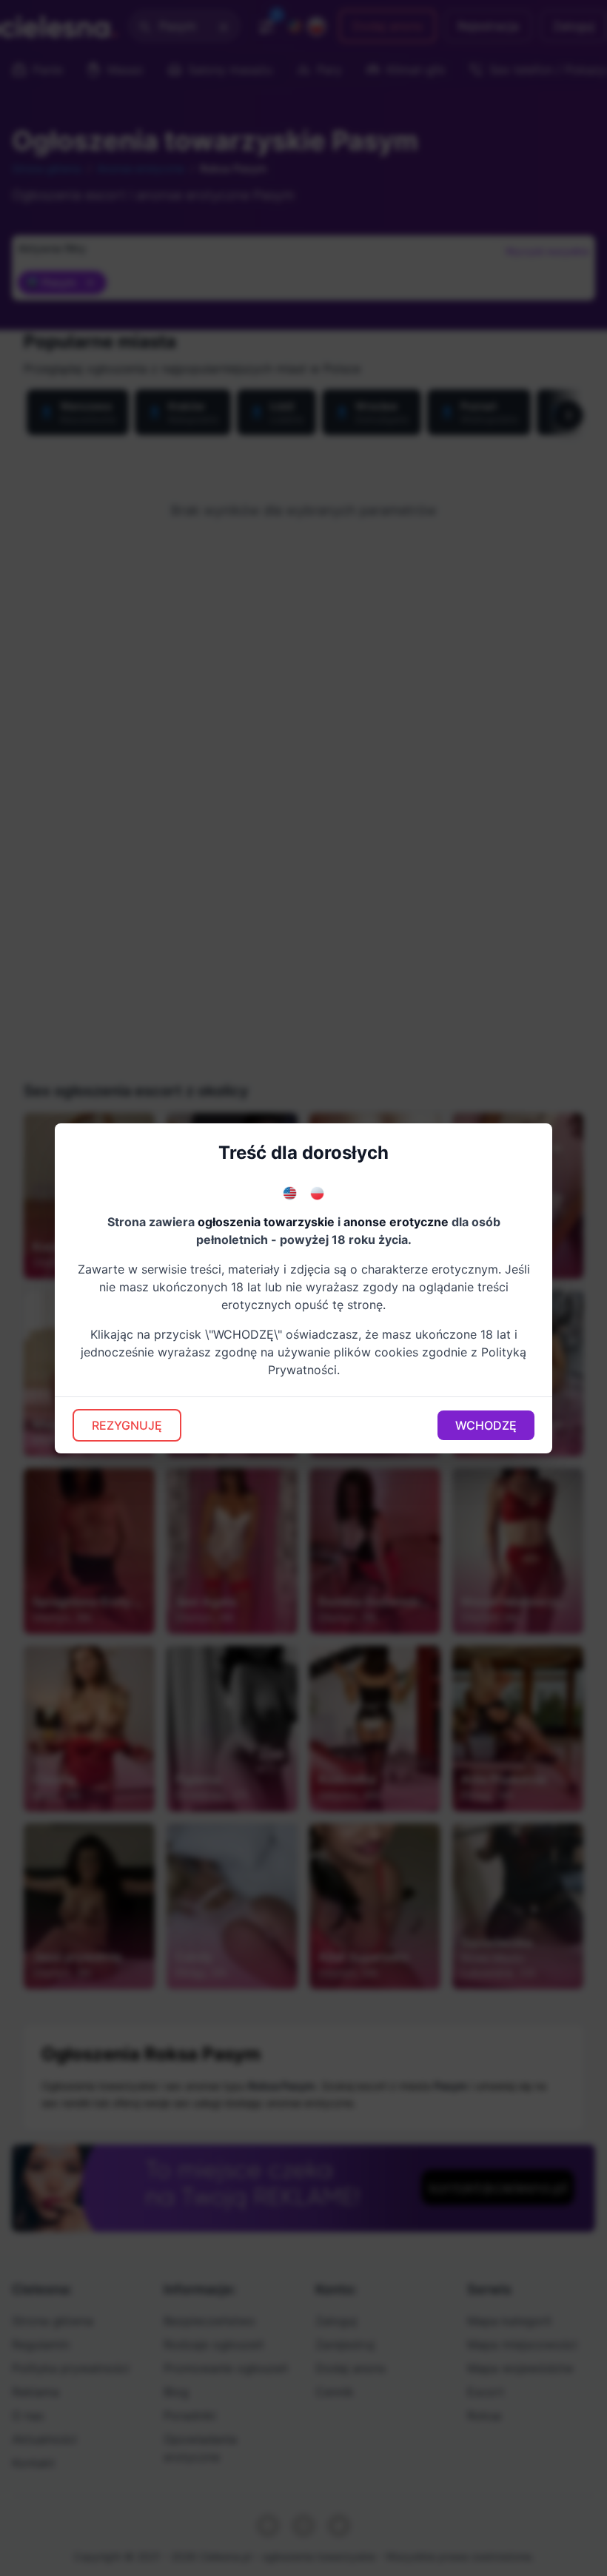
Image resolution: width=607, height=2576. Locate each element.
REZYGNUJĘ (127, 1425)
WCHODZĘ (486, 1425)
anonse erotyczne (396, 1222)
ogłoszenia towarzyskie (266, 1222)
